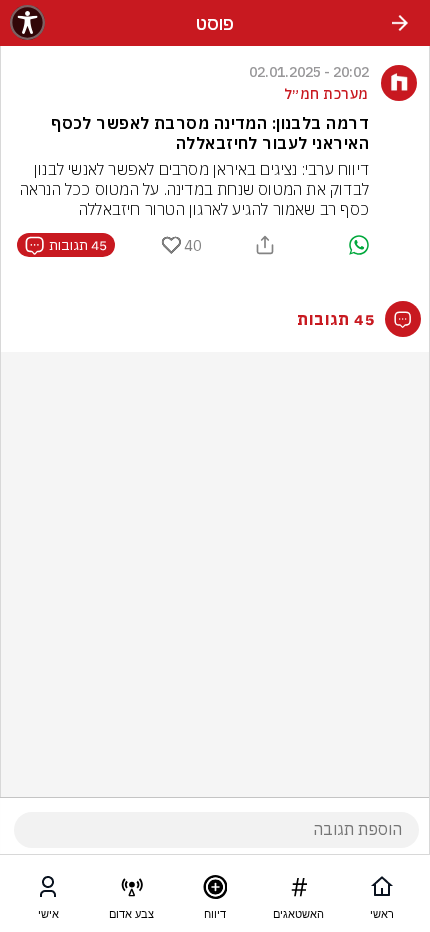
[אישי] (48, 891)
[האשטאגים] (299, 891)
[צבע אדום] (132, 891)
